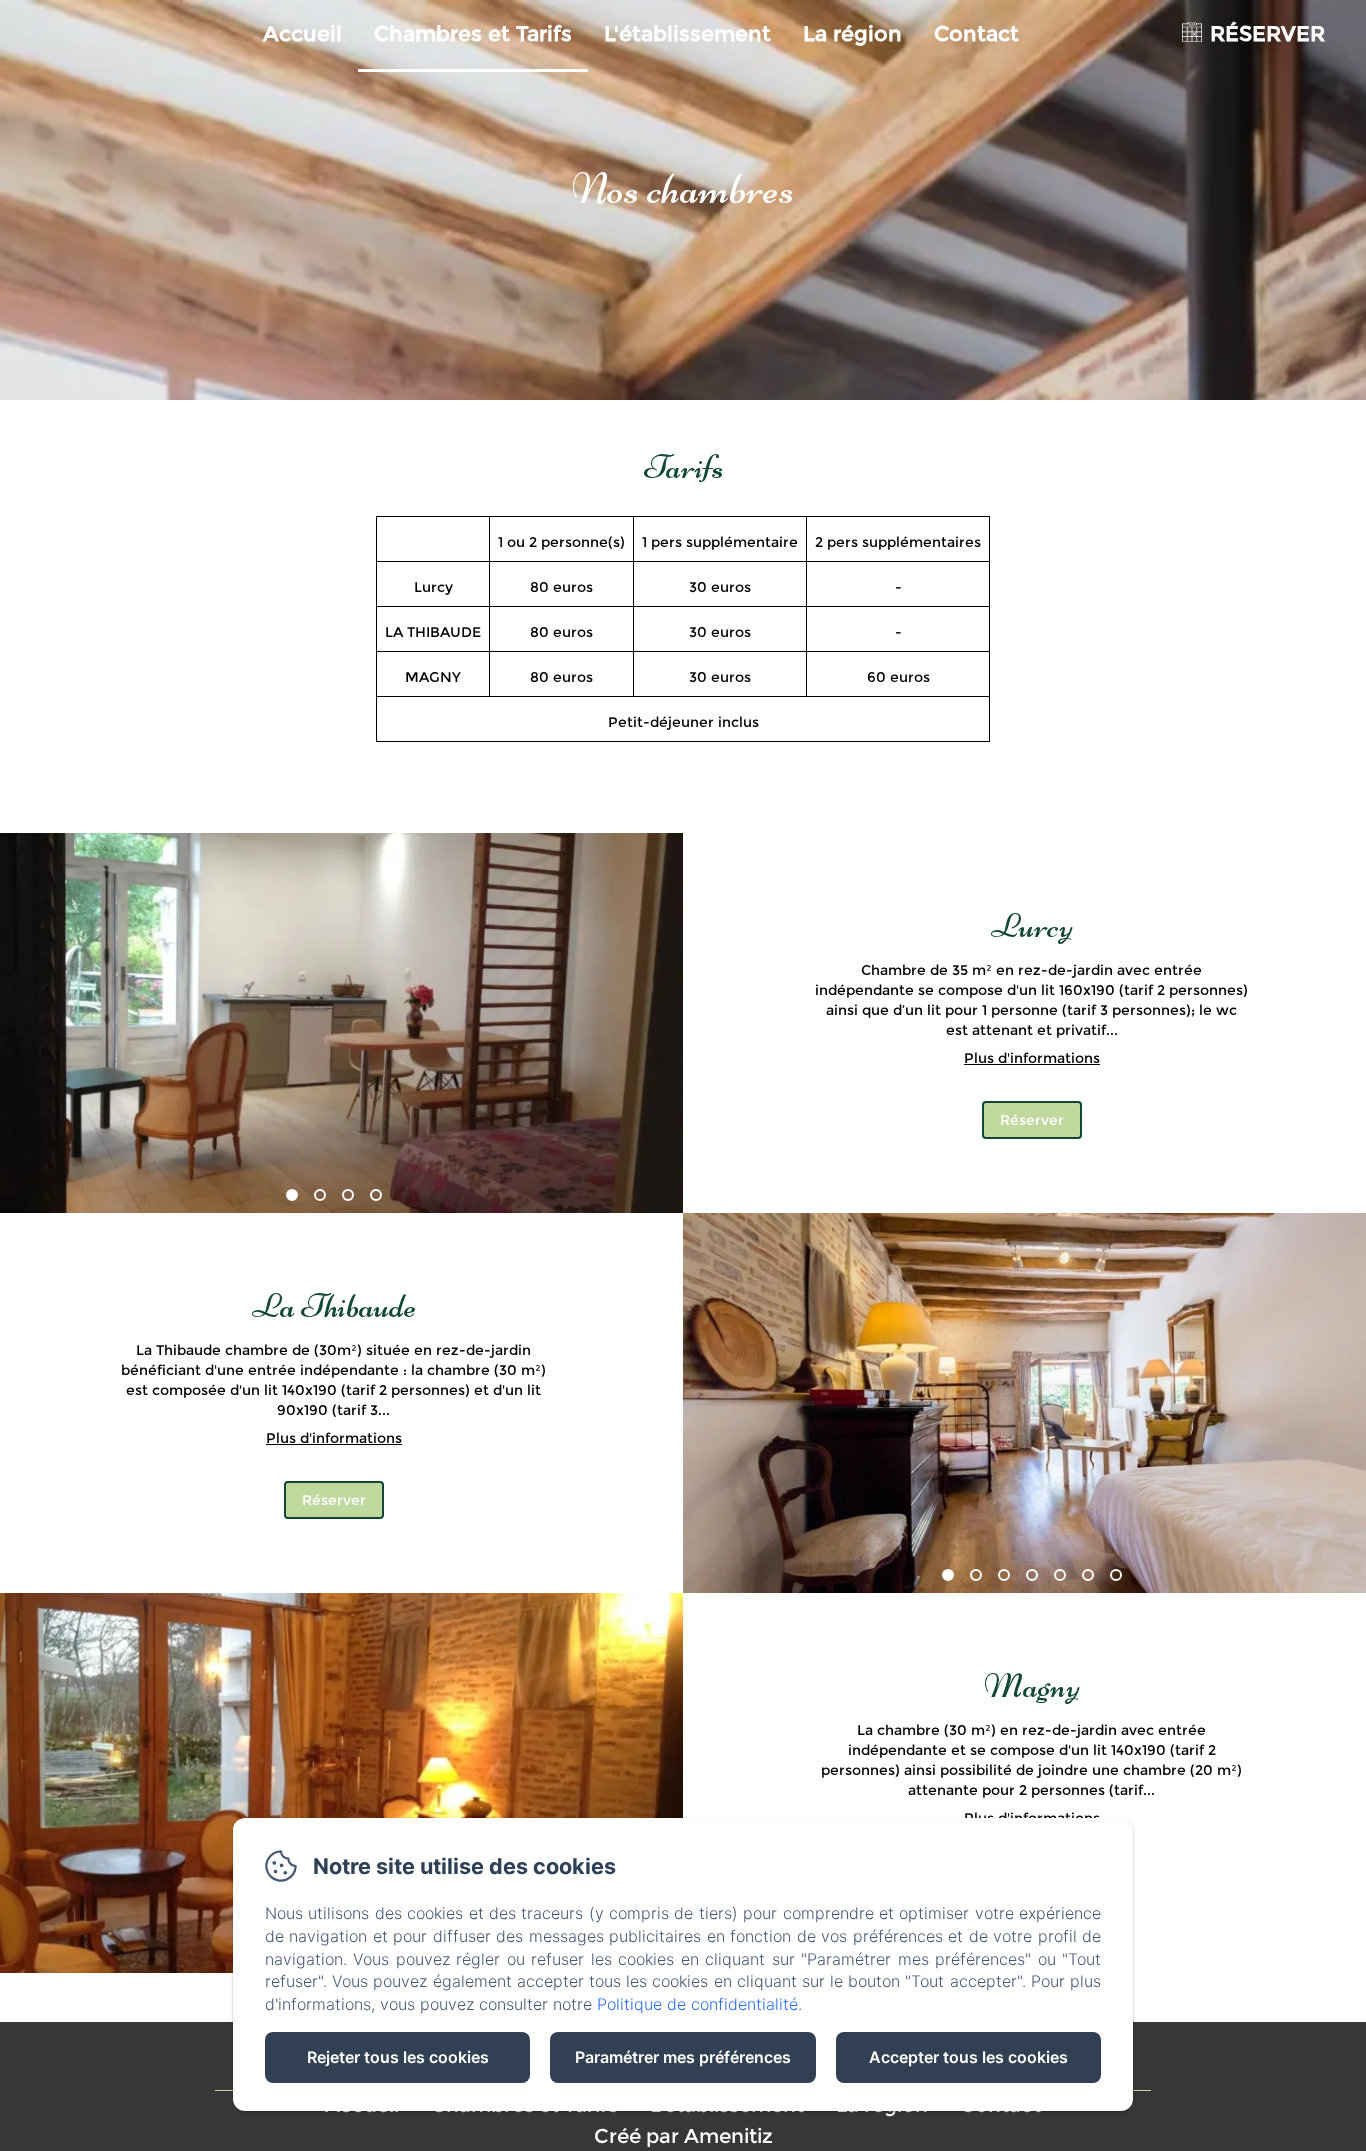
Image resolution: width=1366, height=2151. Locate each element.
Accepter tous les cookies (968, 2057)
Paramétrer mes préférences (683, 2057)
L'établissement (687, 33)
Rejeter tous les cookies (398, 2057)
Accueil (302, 33)
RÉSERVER (1267, 33)
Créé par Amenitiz (683, 2136)
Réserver (1032, 1120)
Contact (976, 33)
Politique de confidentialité (697, 2004)
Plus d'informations (1032, 1058)
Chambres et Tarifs (473, 33)
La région (852, 33)
